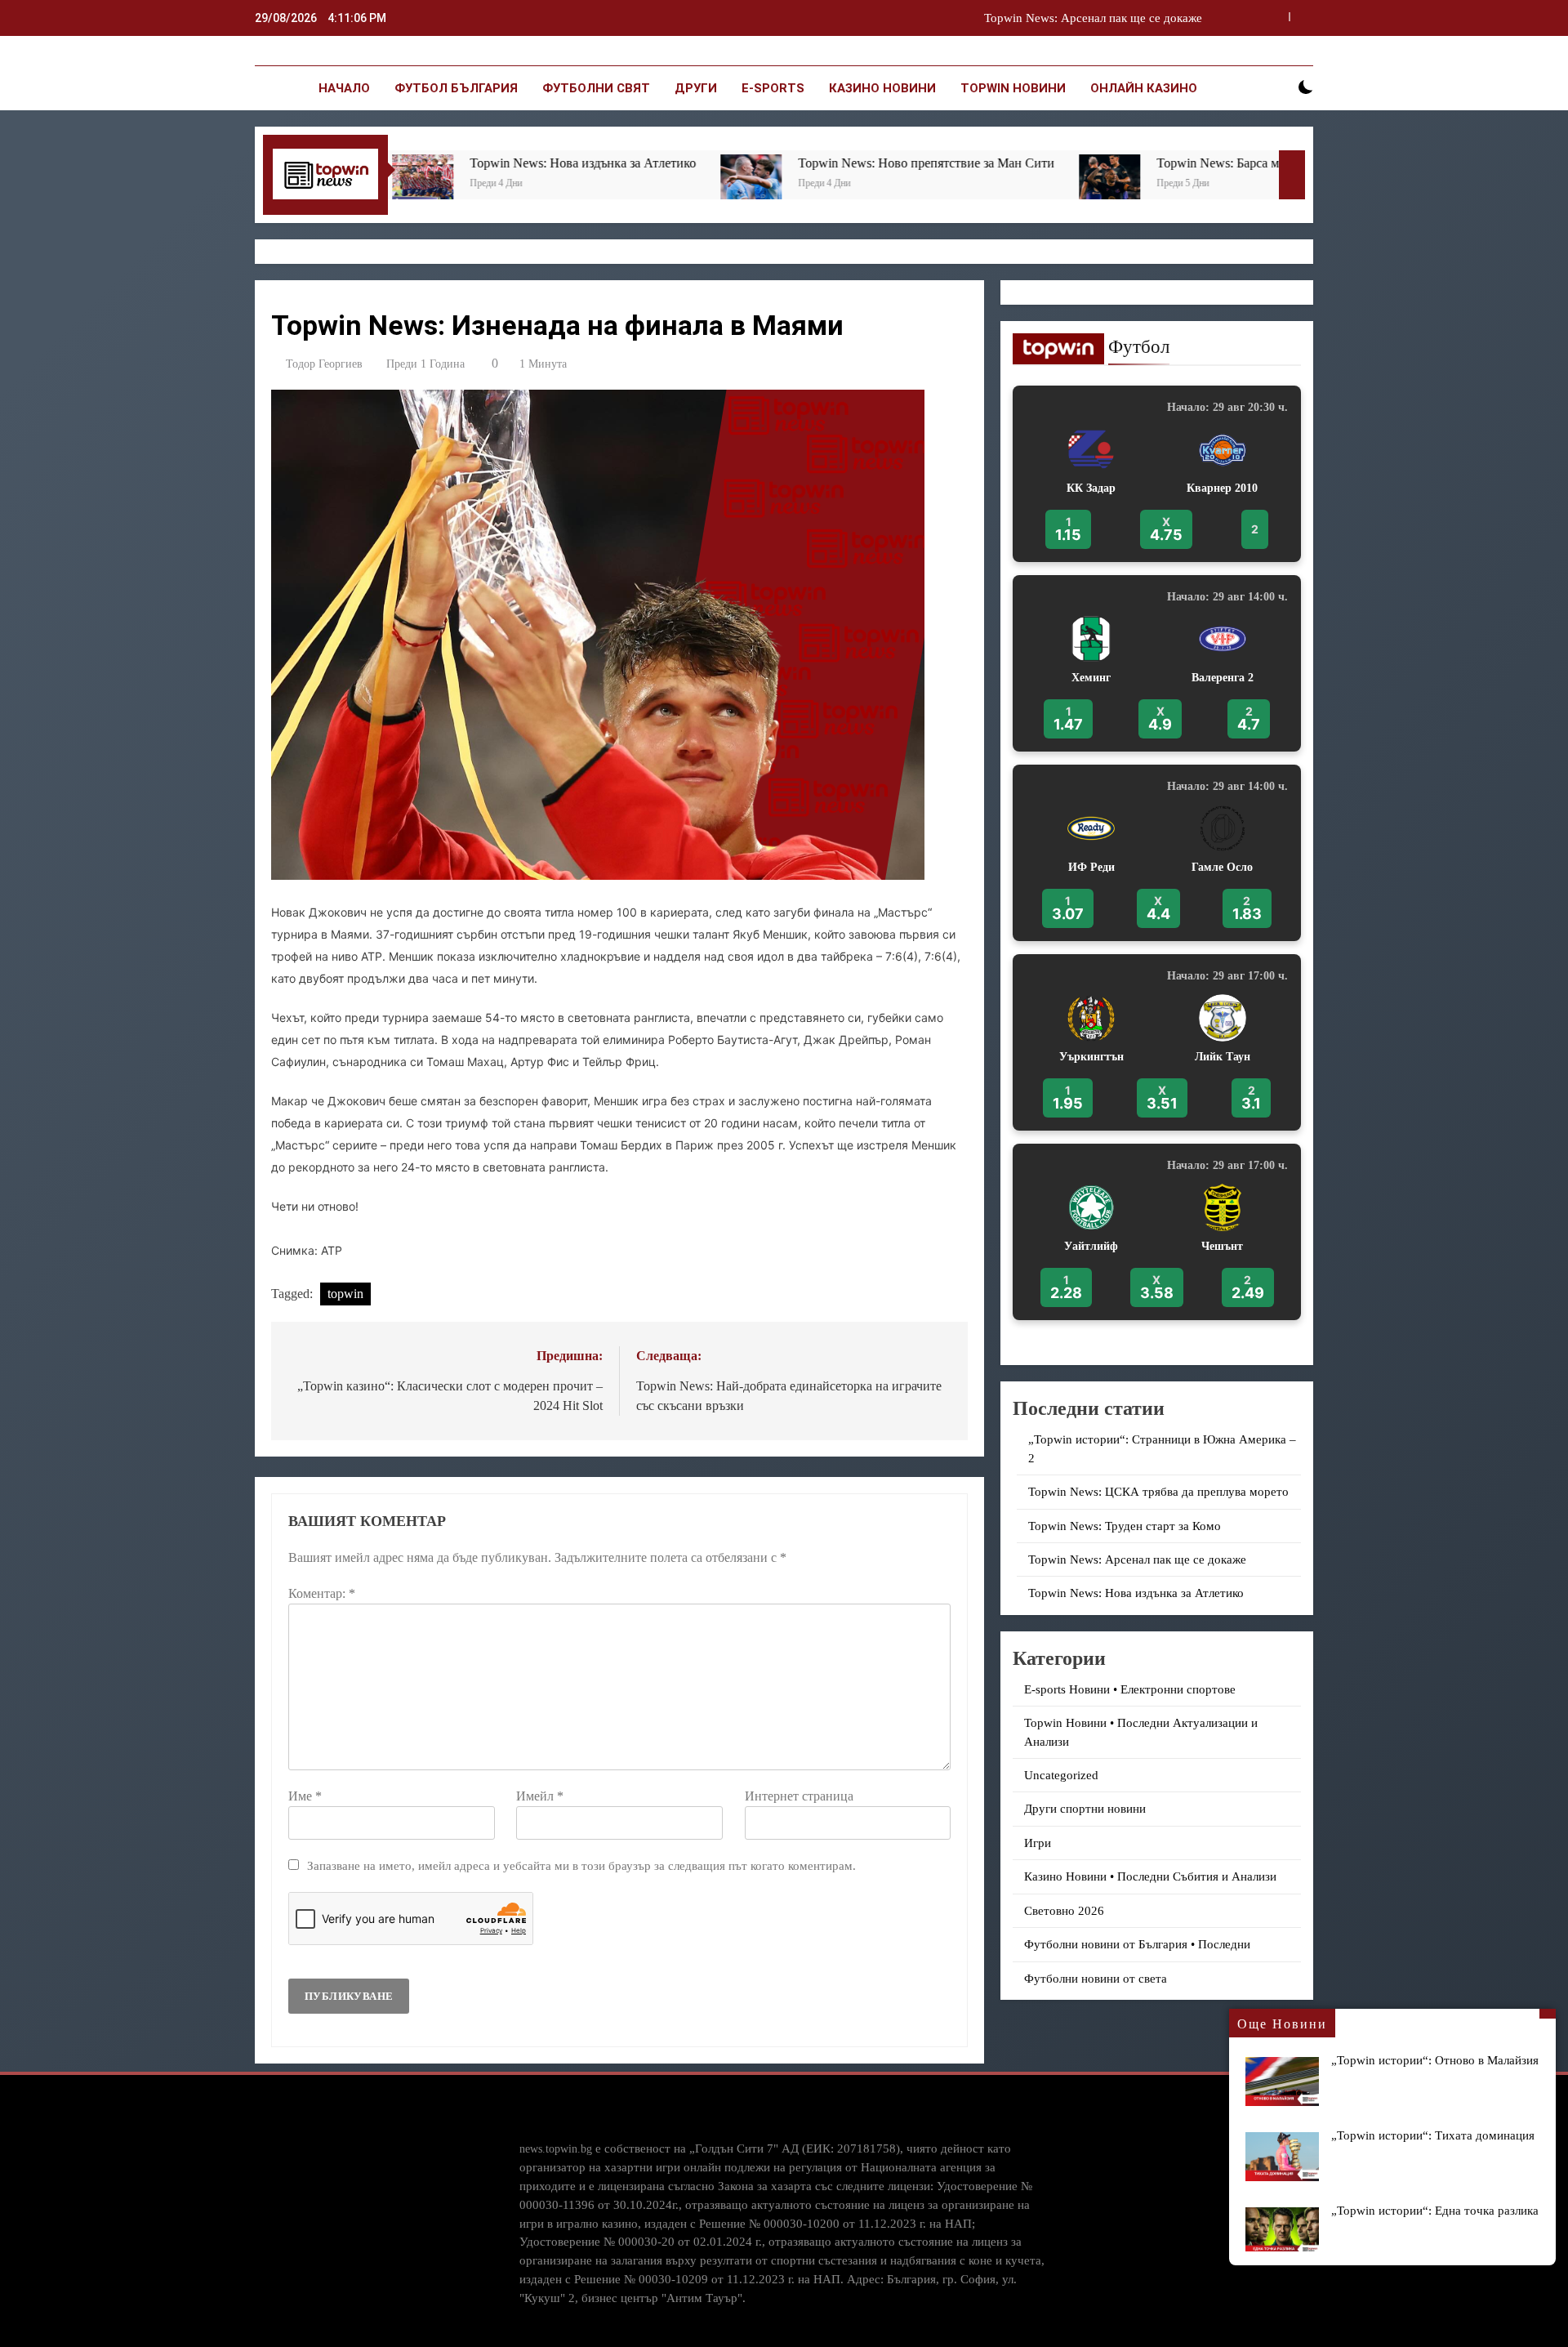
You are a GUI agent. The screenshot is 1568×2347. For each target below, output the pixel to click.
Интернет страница (799, 1796)
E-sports (773, 88)
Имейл (540, 1796)
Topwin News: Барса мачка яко (1059, 163)
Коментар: (322, 1593)
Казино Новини (882, 88)
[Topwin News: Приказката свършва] (1198, 185)
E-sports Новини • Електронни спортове (1130, 1689)
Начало (344, 88)
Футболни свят (596, 88)
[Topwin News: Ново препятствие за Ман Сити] (570, 185)
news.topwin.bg (556, 2148)
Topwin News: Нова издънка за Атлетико (401, 163)
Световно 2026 (1064, 1911)
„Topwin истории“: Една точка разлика (1435, 2210)
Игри (1038, 1843)
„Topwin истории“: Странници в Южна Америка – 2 (1063, 18)
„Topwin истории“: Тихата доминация (1433, 2135)
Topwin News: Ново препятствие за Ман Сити (745, 163)
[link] (1157, 474)
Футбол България (456, 88)
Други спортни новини (1085, 1809)
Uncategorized (1061, 1775)
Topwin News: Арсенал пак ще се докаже (1137, 1559)
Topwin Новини (1013, 88)
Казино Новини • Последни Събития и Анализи (1150, 1876)
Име (305, 1796)
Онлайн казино (1144, 88)
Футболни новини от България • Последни (1137, 1944)
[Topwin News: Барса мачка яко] (928, 185)
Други (696, 88)
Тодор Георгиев (324, 364)
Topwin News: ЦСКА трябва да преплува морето (1158, 1492)
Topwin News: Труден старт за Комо (1125, 1526)
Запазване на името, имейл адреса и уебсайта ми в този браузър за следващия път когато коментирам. (581, 1865)
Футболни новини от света (1096, 1979)
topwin (345, 1294)
